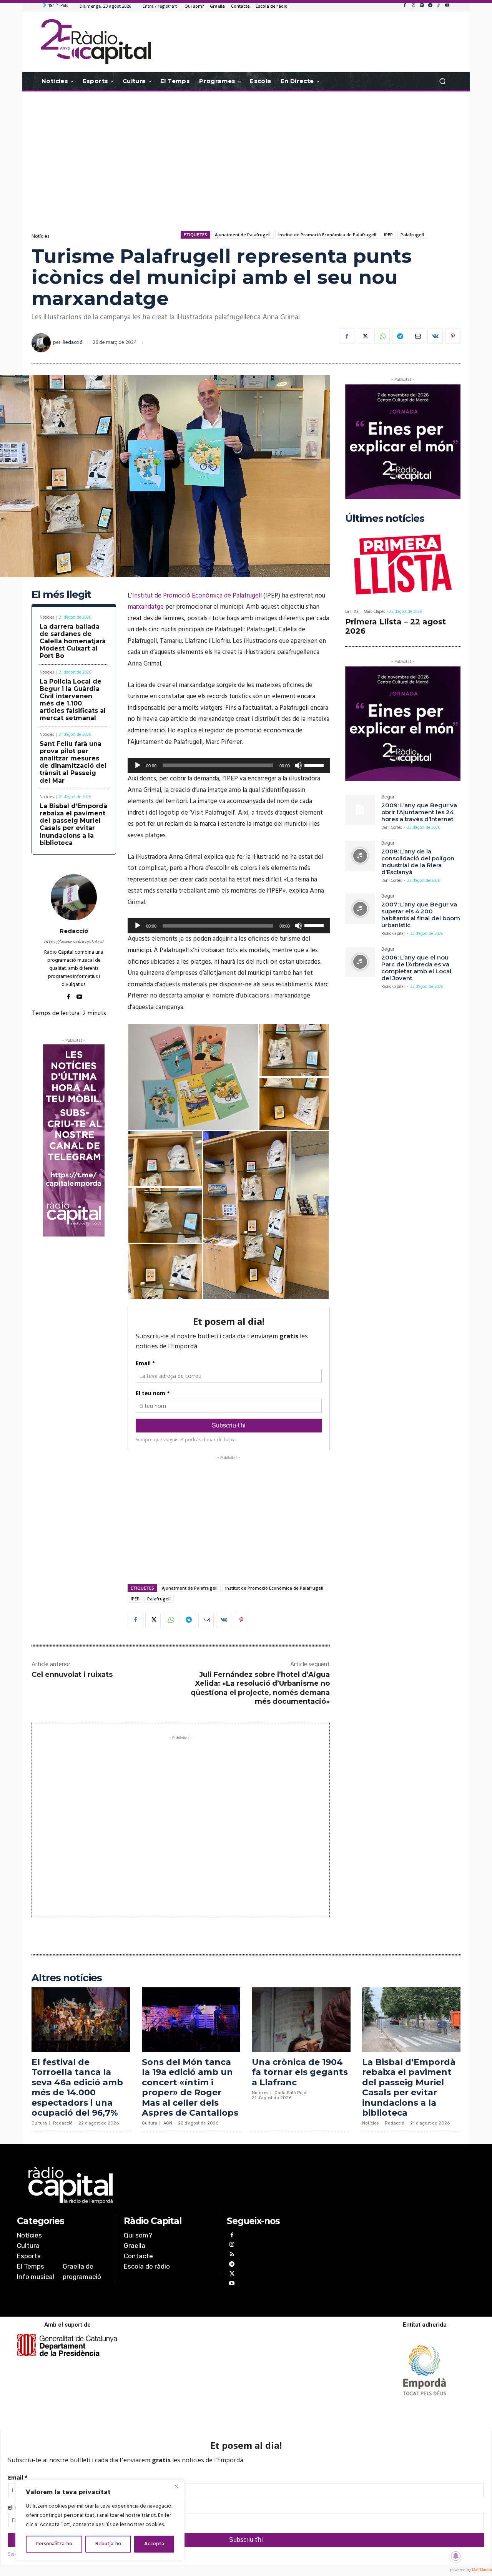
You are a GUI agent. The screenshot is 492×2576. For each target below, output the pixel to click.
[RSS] (232, 2255)
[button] (442, 81)
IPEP (388, 235)
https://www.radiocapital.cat (74, 942)
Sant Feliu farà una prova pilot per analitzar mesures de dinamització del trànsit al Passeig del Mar (73, 762)
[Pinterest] (453, 336)
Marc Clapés (374, 612)
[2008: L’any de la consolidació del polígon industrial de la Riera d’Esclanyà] (360, 856)
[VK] (435, 336)
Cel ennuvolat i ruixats (72, 1675)
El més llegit (61, 595)
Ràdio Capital (393, 934)
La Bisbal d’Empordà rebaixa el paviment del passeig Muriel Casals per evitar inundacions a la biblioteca (73, 824)
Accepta (154, 2544)
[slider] (315, 765)
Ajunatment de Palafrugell (243, 235)
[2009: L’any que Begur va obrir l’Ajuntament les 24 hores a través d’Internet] (360, 810)
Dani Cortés (391, 828)
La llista (352, 612)
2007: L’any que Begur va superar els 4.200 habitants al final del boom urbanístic (421, 915)
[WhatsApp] (382, 336)
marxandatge (146, 607)
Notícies (40, 237)
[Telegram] (430, 6)
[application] (229, 765)
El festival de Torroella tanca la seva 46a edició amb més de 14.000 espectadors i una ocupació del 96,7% (77, 2087)
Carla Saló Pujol (291, 2093)
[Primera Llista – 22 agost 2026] (403, 566)
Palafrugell (412, 235)
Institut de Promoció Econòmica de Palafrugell (327, 235)
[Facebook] (405, 6)
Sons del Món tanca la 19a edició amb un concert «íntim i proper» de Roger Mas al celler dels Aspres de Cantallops (190, 2087)
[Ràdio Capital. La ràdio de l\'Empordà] (96, 42)
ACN (168, 2123)
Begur (388, 798)
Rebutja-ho (108, 2544)
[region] (100, 2520)
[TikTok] (439, 6)
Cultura (39, 2123)
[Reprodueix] (138, 765)
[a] (168, 2185)
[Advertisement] (246, 153)
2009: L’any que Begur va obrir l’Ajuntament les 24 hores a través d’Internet (419, 812)
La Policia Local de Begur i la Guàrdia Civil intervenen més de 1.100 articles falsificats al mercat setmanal (73, 700)
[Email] (417, 336)
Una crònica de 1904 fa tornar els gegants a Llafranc (300, 2072)
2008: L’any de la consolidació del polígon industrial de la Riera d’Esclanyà (418, 862)
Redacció (73, 343)
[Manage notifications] (456, 2556)
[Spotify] (422, 6)
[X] (364, 336)
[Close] (176, 2486)
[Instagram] (413, 6)
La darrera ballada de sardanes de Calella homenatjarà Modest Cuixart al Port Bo (73, 641)
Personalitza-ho (54, 2544)
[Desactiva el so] (298, 765)
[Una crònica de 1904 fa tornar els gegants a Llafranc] (301, 2020)
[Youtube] (447, 6)
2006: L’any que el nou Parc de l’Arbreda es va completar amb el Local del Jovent (416, 968)
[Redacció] (42, 343)
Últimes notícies (385, 519)
